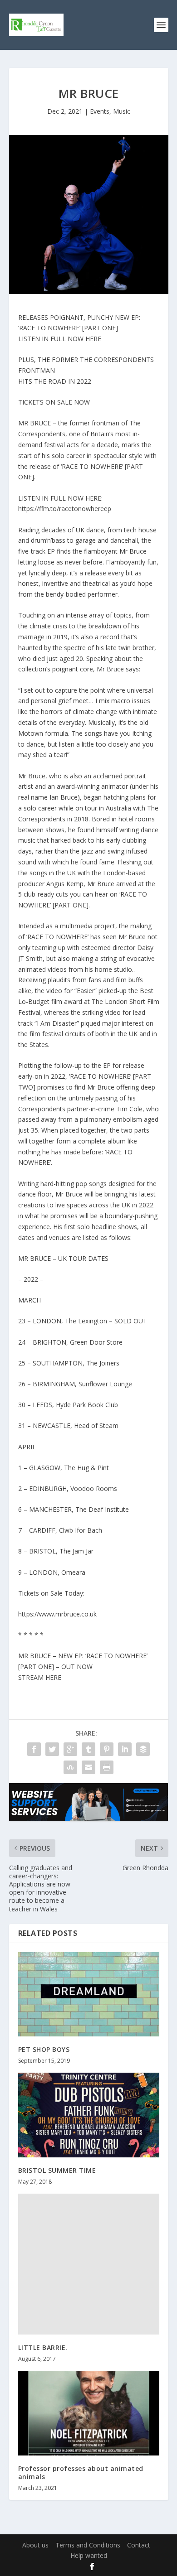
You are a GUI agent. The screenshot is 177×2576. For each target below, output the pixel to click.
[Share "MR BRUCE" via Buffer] (143, 1749)
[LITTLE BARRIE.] (89, 2264)
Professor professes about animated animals (81, 2472)
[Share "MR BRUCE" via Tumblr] (88, 1749)
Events (100, 111)
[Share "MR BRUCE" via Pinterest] (107, 1749)
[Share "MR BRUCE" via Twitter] (52, 1749)
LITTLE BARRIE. (43, 2347)
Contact (139, 2545)
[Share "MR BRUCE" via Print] (107, 1767)
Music (122, 111)
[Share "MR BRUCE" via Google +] (70, 1749)
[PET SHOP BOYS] (89, 1995)
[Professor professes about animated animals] (89, 2413)
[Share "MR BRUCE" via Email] (88, 1767)
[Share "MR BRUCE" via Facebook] (34, 1749)
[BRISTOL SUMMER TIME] (89, 2115)
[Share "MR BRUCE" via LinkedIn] (125, 1749)
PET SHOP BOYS (44, 2049)
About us (35, 2545)
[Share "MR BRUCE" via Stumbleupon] (70, 1767)
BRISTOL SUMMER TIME (57, 2170)
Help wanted (89, 2555)
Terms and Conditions (88, 2545)
